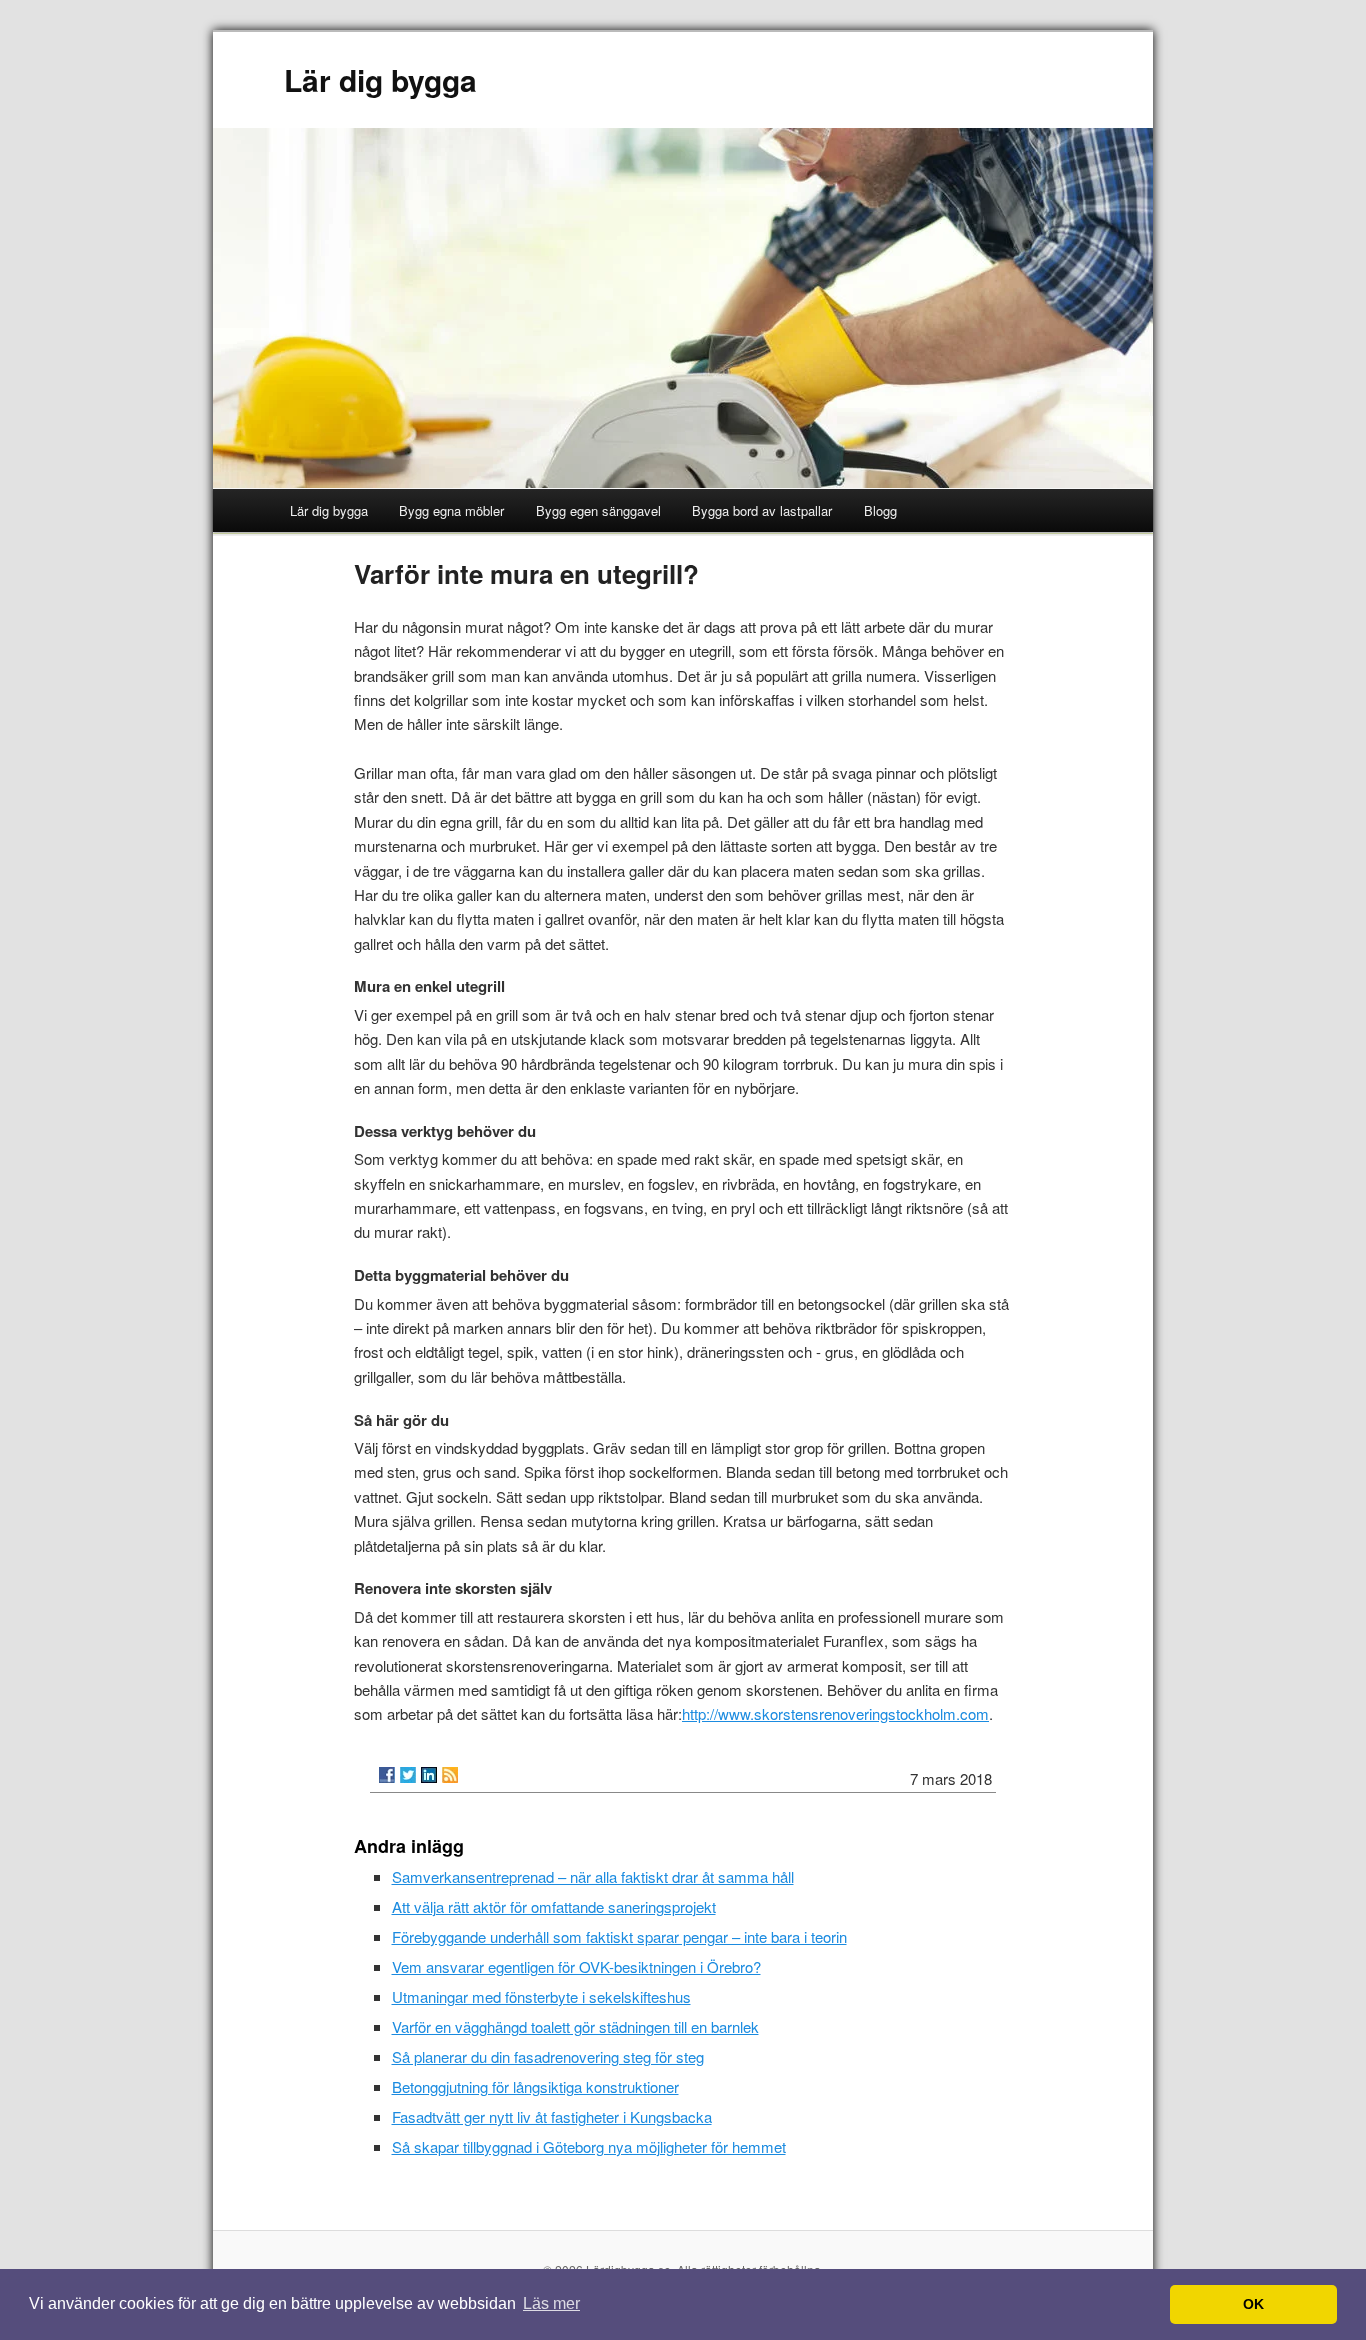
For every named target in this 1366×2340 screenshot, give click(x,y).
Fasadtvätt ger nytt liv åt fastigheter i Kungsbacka (552, 2116)
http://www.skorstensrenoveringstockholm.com (835, 1713)
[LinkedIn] (429, 1775)
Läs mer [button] (551, 2303)
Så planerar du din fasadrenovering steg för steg (548, 2056)
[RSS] (450, 1775)
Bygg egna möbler (451, 510)
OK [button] (1253, 2304)
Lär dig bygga (380, 79)
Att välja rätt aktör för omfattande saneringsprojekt (554, 1906)
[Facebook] (387, 1775)
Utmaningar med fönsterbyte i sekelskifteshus (541, 1996)
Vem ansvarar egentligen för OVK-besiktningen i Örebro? (576, 1966)
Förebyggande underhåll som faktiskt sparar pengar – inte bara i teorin (619, 1936)
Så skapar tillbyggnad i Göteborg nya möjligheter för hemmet (589, 2146)
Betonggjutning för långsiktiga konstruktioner (535, 2086)
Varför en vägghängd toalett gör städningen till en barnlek (575, 2026)
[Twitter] (408, 1775)
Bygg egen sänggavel (598, 510)
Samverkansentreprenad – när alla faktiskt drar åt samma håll (593, 1876)
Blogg (880, 510)
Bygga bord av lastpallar (762, 510)
